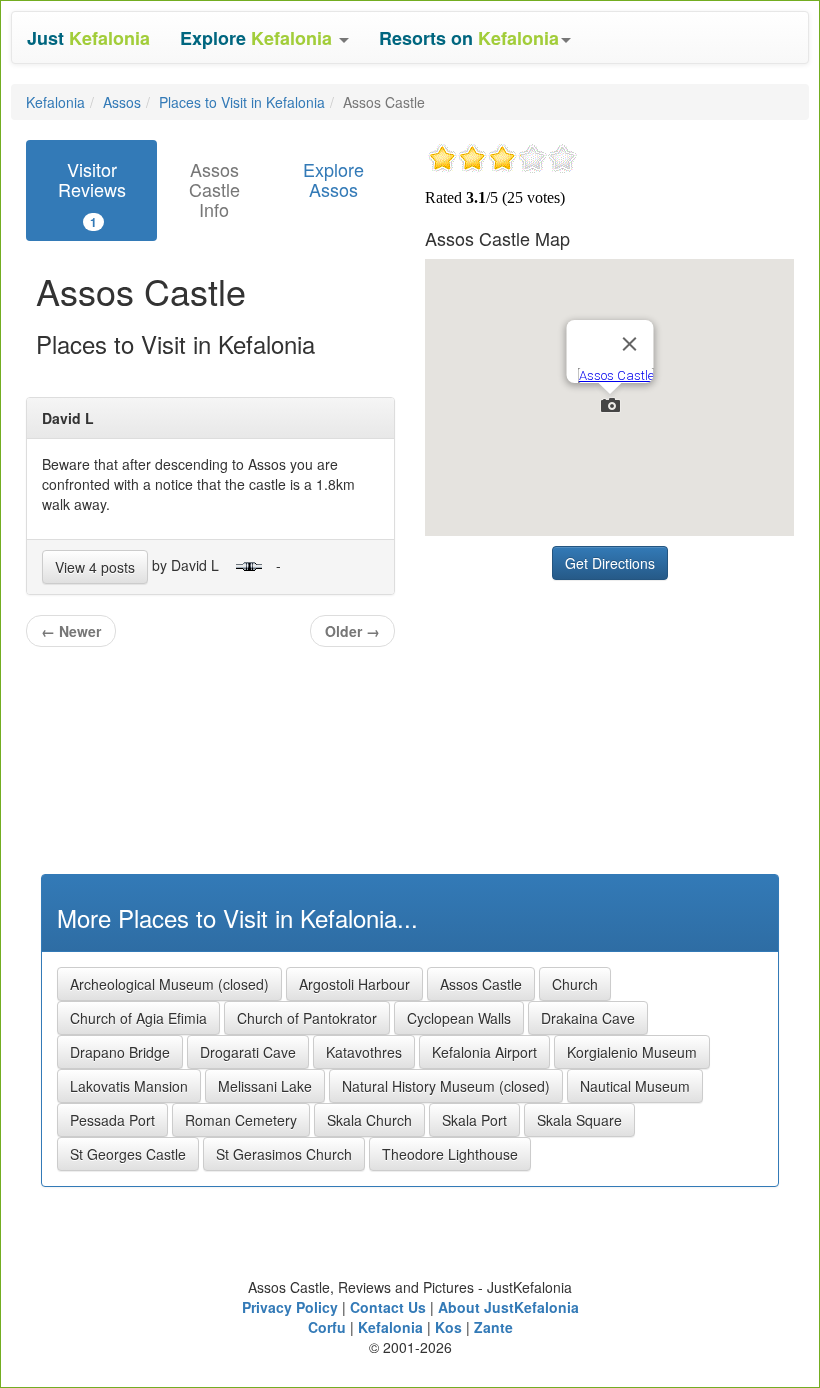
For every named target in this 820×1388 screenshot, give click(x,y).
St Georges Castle (128, 1154)
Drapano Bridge (120, 1052)
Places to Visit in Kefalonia (242, 102)
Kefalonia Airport (484, 1052)
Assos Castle (481, 984)
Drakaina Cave (588, 1018)
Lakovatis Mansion (129, 1086)
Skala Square (579, 1120)
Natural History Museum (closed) (446, 1086)
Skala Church (369, 1120)
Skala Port (474, 1120)
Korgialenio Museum (632, 1052)
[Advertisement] (575, 715)
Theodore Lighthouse (450, 1154)
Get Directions (610, 563)
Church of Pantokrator (307, 1018)
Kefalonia (55, 102)
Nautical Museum (635, 1086)
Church (575, 984)
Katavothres (364, 1052)
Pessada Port (112, 1120)
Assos (122, 102)
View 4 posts (95, 567)
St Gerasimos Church (284, 1154)
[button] (264, 37)
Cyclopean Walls (459, 1018)
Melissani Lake (265, 1086)
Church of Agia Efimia (138, 1018)
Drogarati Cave (248, 1052)
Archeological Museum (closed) (169, 984)
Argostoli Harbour (354, 984)
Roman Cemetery (241, 1120)
